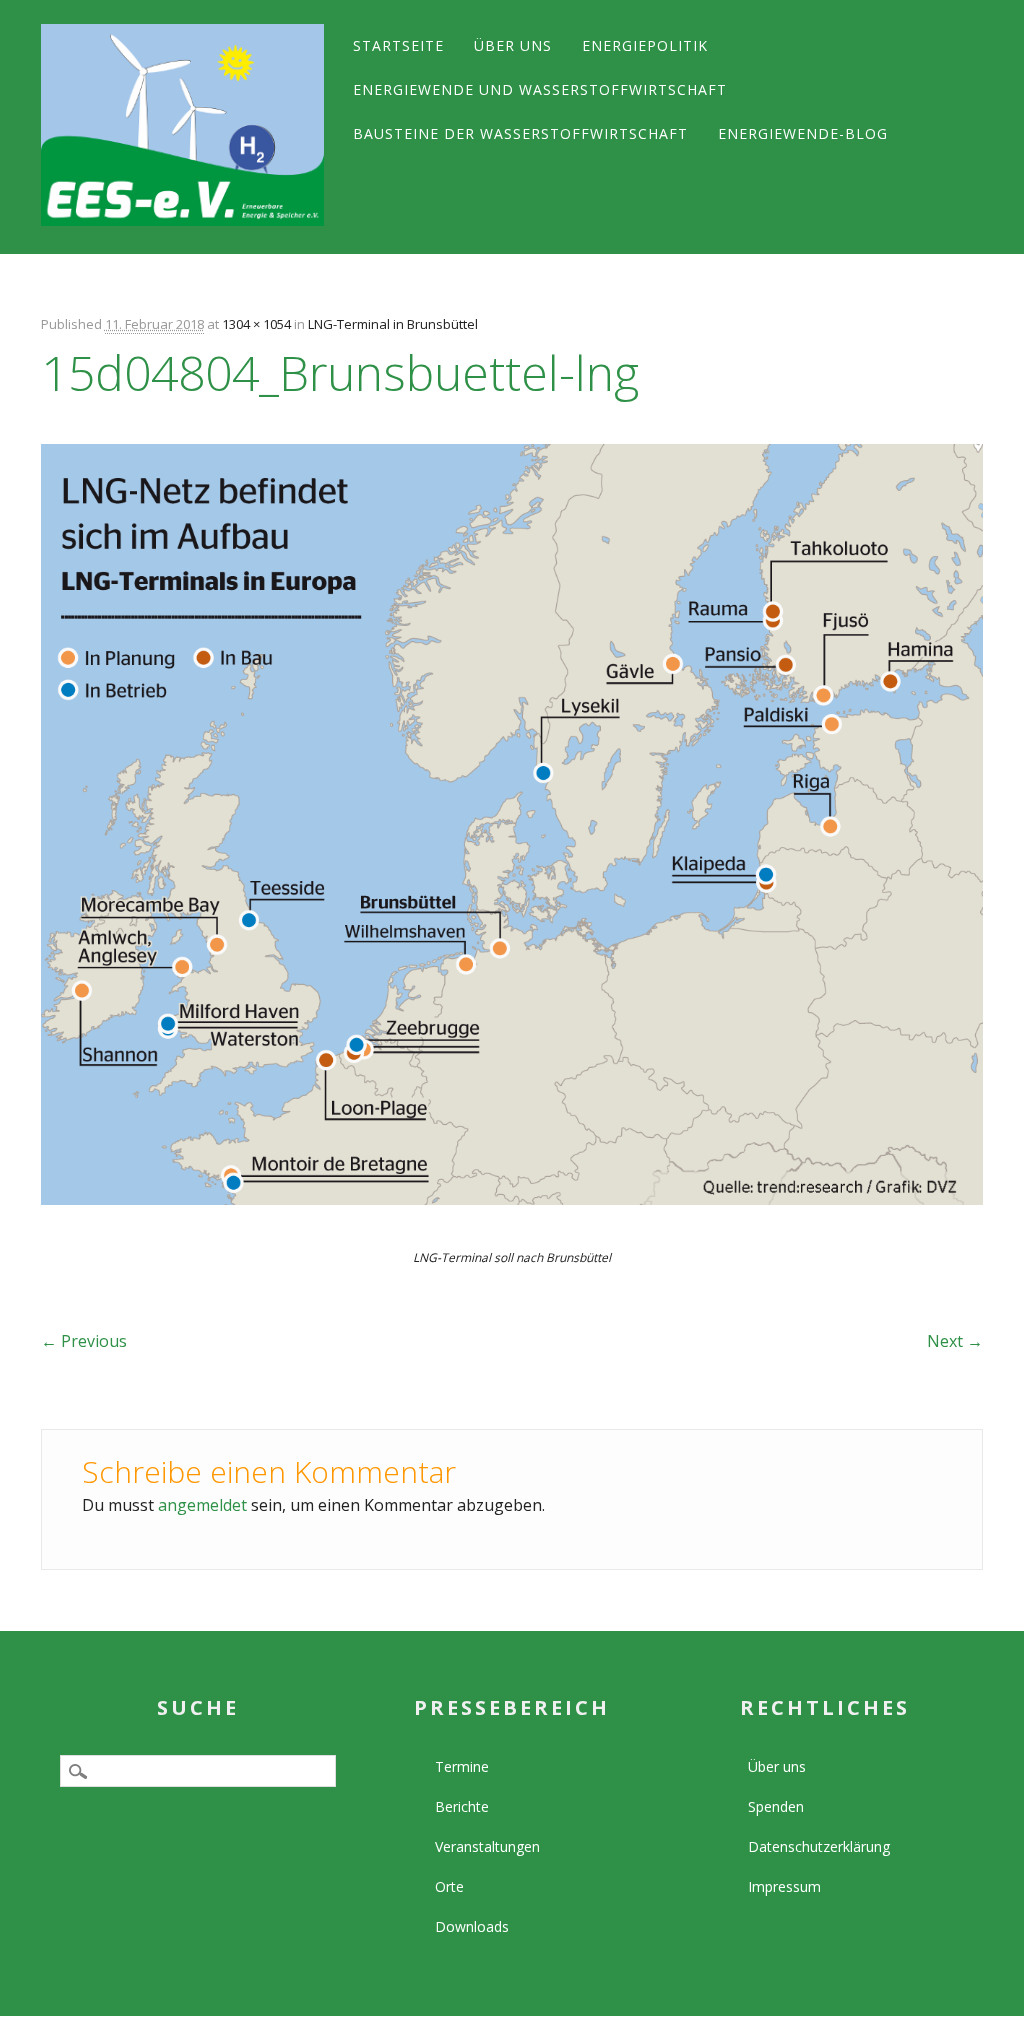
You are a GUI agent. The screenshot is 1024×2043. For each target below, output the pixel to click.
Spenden (776, 1806)
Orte (449, 1886)
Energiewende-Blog (803, 133)
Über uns (513, 45)
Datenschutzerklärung (819, 1846)
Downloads (472, 1926)
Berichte (462, 1806)
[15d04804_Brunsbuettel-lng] (512, 1223)
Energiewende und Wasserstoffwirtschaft (540, 89)
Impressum (784, 1886)
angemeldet (202, 1505)
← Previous (84, 1341)
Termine (462, 1766)
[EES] (182, 125)
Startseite (398, 45)
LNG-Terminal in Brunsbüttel (393, 324)
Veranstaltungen (487, 1846)
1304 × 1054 (256, 324)
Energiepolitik (645, 45)
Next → (955, 1341)
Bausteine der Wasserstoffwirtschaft (520, 133)
